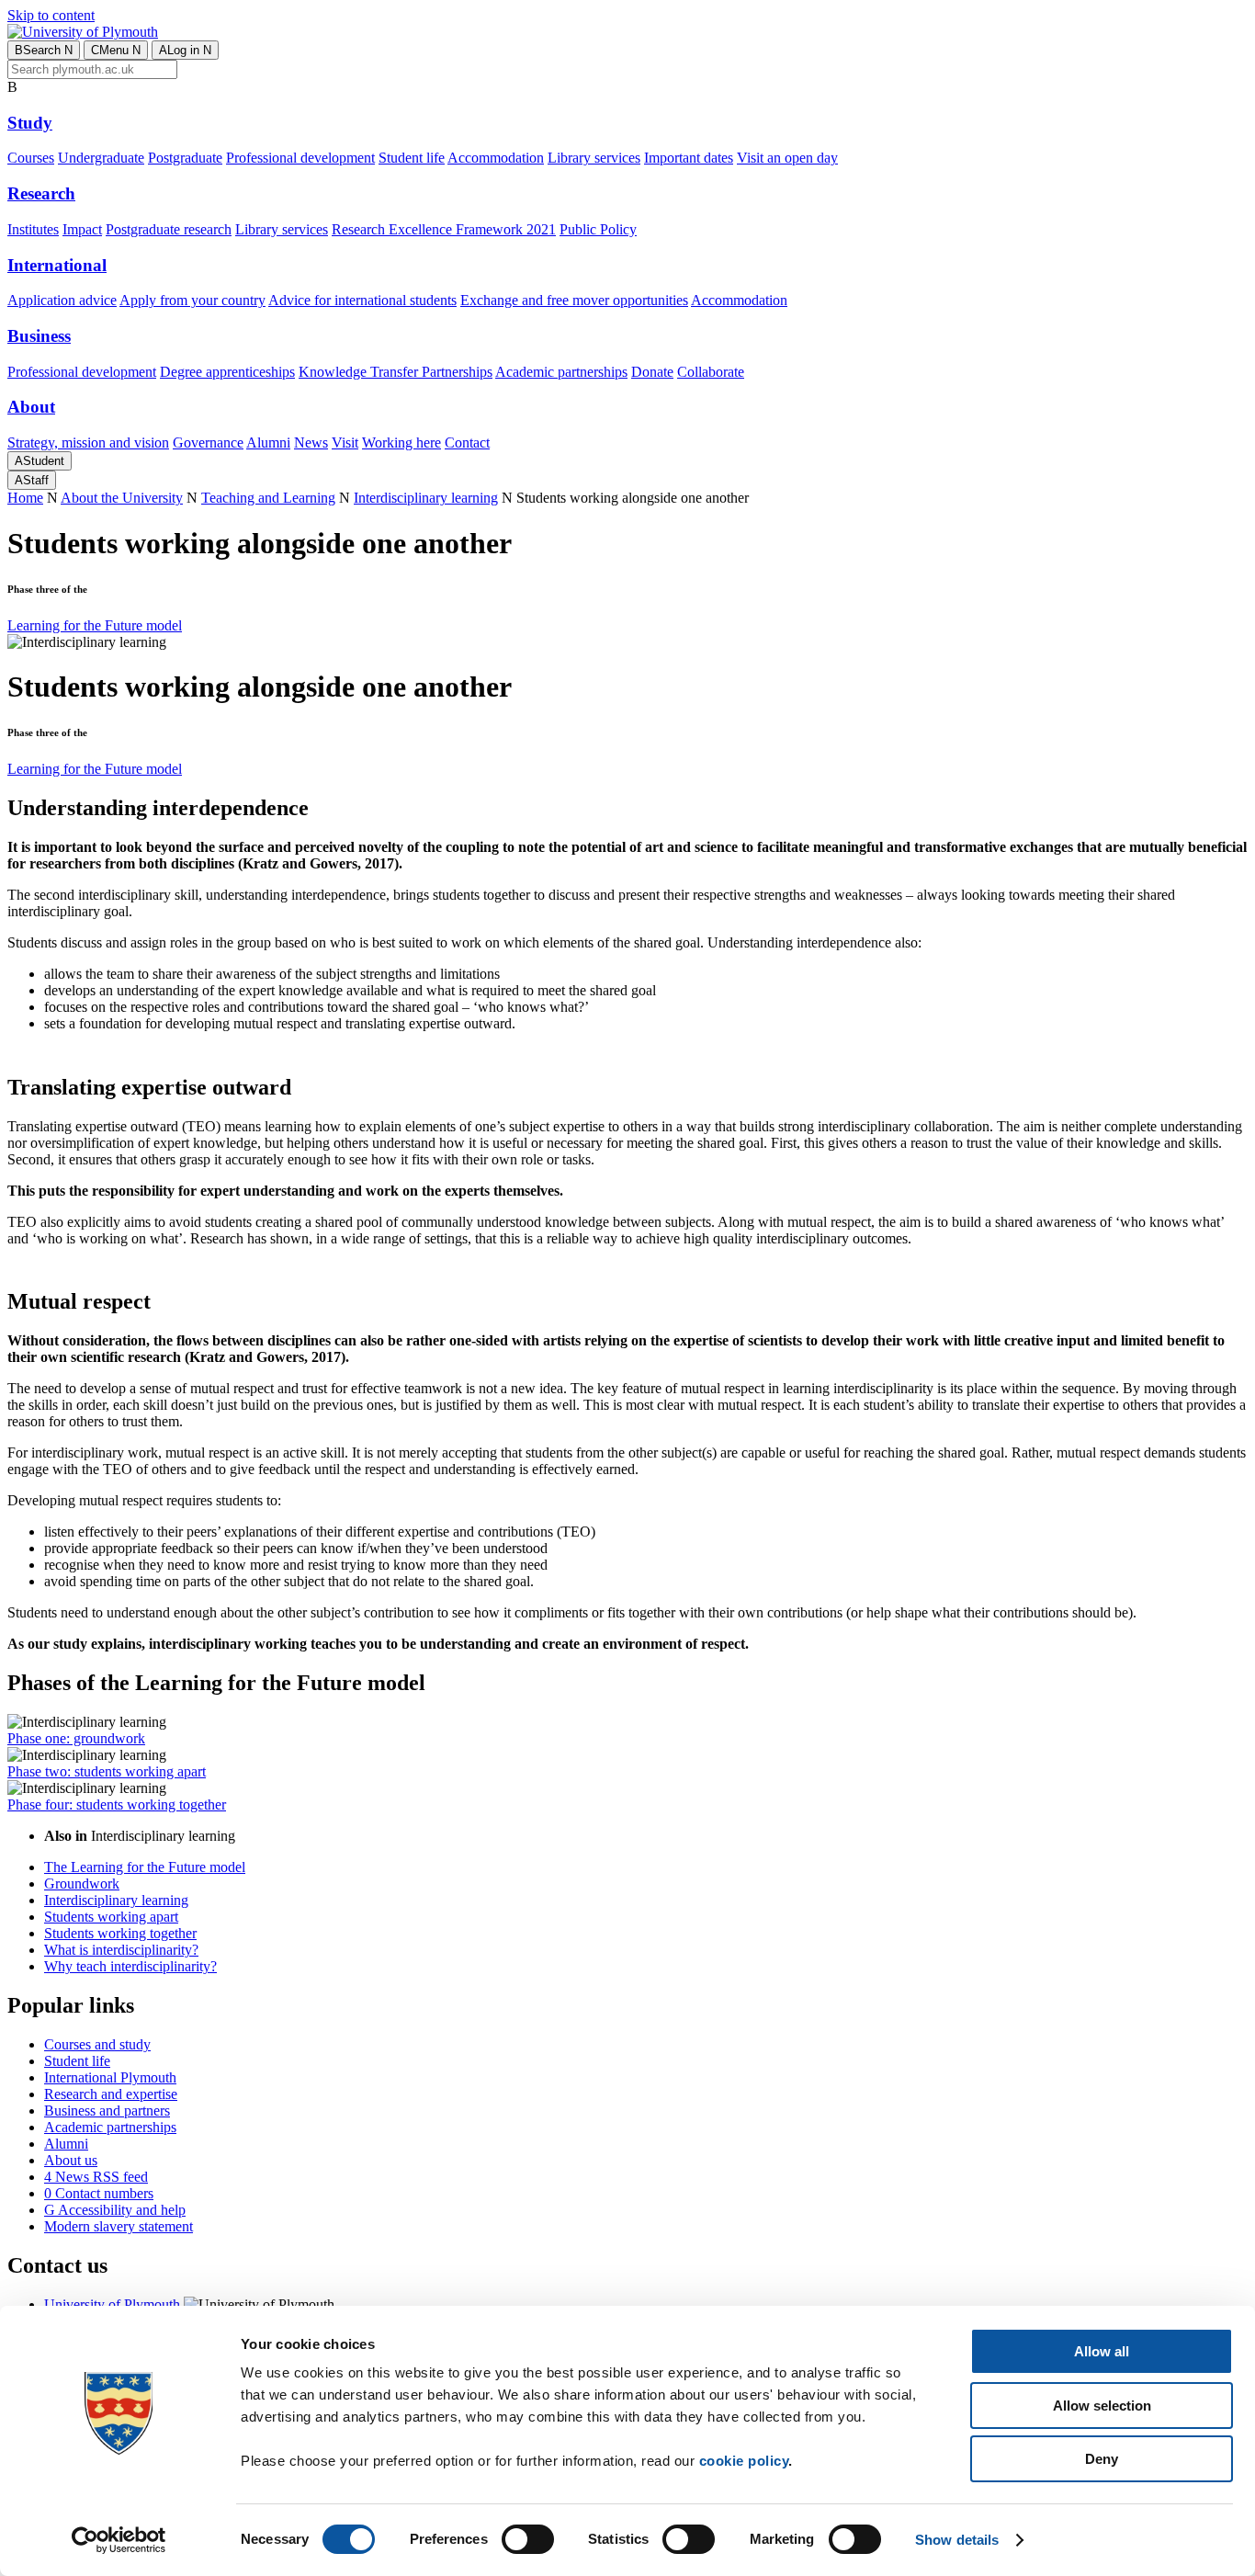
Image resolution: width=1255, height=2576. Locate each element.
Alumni (268, 443)
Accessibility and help (115, 2210)
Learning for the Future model (95, 625)
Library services (594, 158)
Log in (185, 50)
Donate (652, 372)
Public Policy (598, 229)
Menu (116, 50)
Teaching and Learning (268, 498)
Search (44, 50)
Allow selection (1102, 2406)
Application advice (62, 300)
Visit (345, 443)
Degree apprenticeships (227, 372)
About (31, 407)
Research (41, 193)
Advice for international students (362, 300)
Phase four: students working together (117, 1804)
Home (25, 498)
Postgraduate (185, 158)
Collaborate (711, 372)
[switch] (528, 2539)
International (57, 265)
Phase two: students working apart (107, 1771)
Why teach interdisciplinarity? (130, 1966)
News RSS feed (96, 2177)
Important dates (689, 158)
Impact (82, 229)
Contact (467, 443)
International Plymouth (110, 2077)
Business (39, 336)
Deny (1102, 2459)
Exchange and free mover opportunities (574, 300)
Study (30, 123)
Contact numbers (99, 2193)
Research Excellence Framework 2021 (444, 229)
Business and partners (107, 2111)
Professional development (300, 158)
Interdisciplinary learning (426, 498)
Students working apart (111, 1917)
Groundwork (82, 1884)
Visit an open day (787, 158)
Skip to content (51, 15)
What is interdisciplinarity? (121, 1950)
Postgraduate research (169, 229)
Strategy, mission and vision (88, 443)
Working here (401, 443)
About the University (122, 498)
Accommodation (496, 158)
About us (71, 2160)
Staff (32, 480)
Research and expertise (111, 2094)
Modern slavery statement (119, 2226)
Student (40, 461)
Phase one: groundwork (76, 1738)
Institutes (33, 229)
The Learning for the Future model (145, 1867)
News (311, 443)
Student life (412, 158)
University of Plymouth (112, 2304)
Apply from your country (192, 300)
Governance (208, 443)
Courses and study (97, 2044)
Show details (957, 2540)
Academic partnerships (561, 372)
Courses (31, 158)
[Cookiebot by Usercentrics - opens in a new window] (119, 2540)
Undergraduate (101, 158)
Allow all (1102, 2351)
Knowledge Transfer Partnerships (396, 372)
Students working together (120, 1933)
